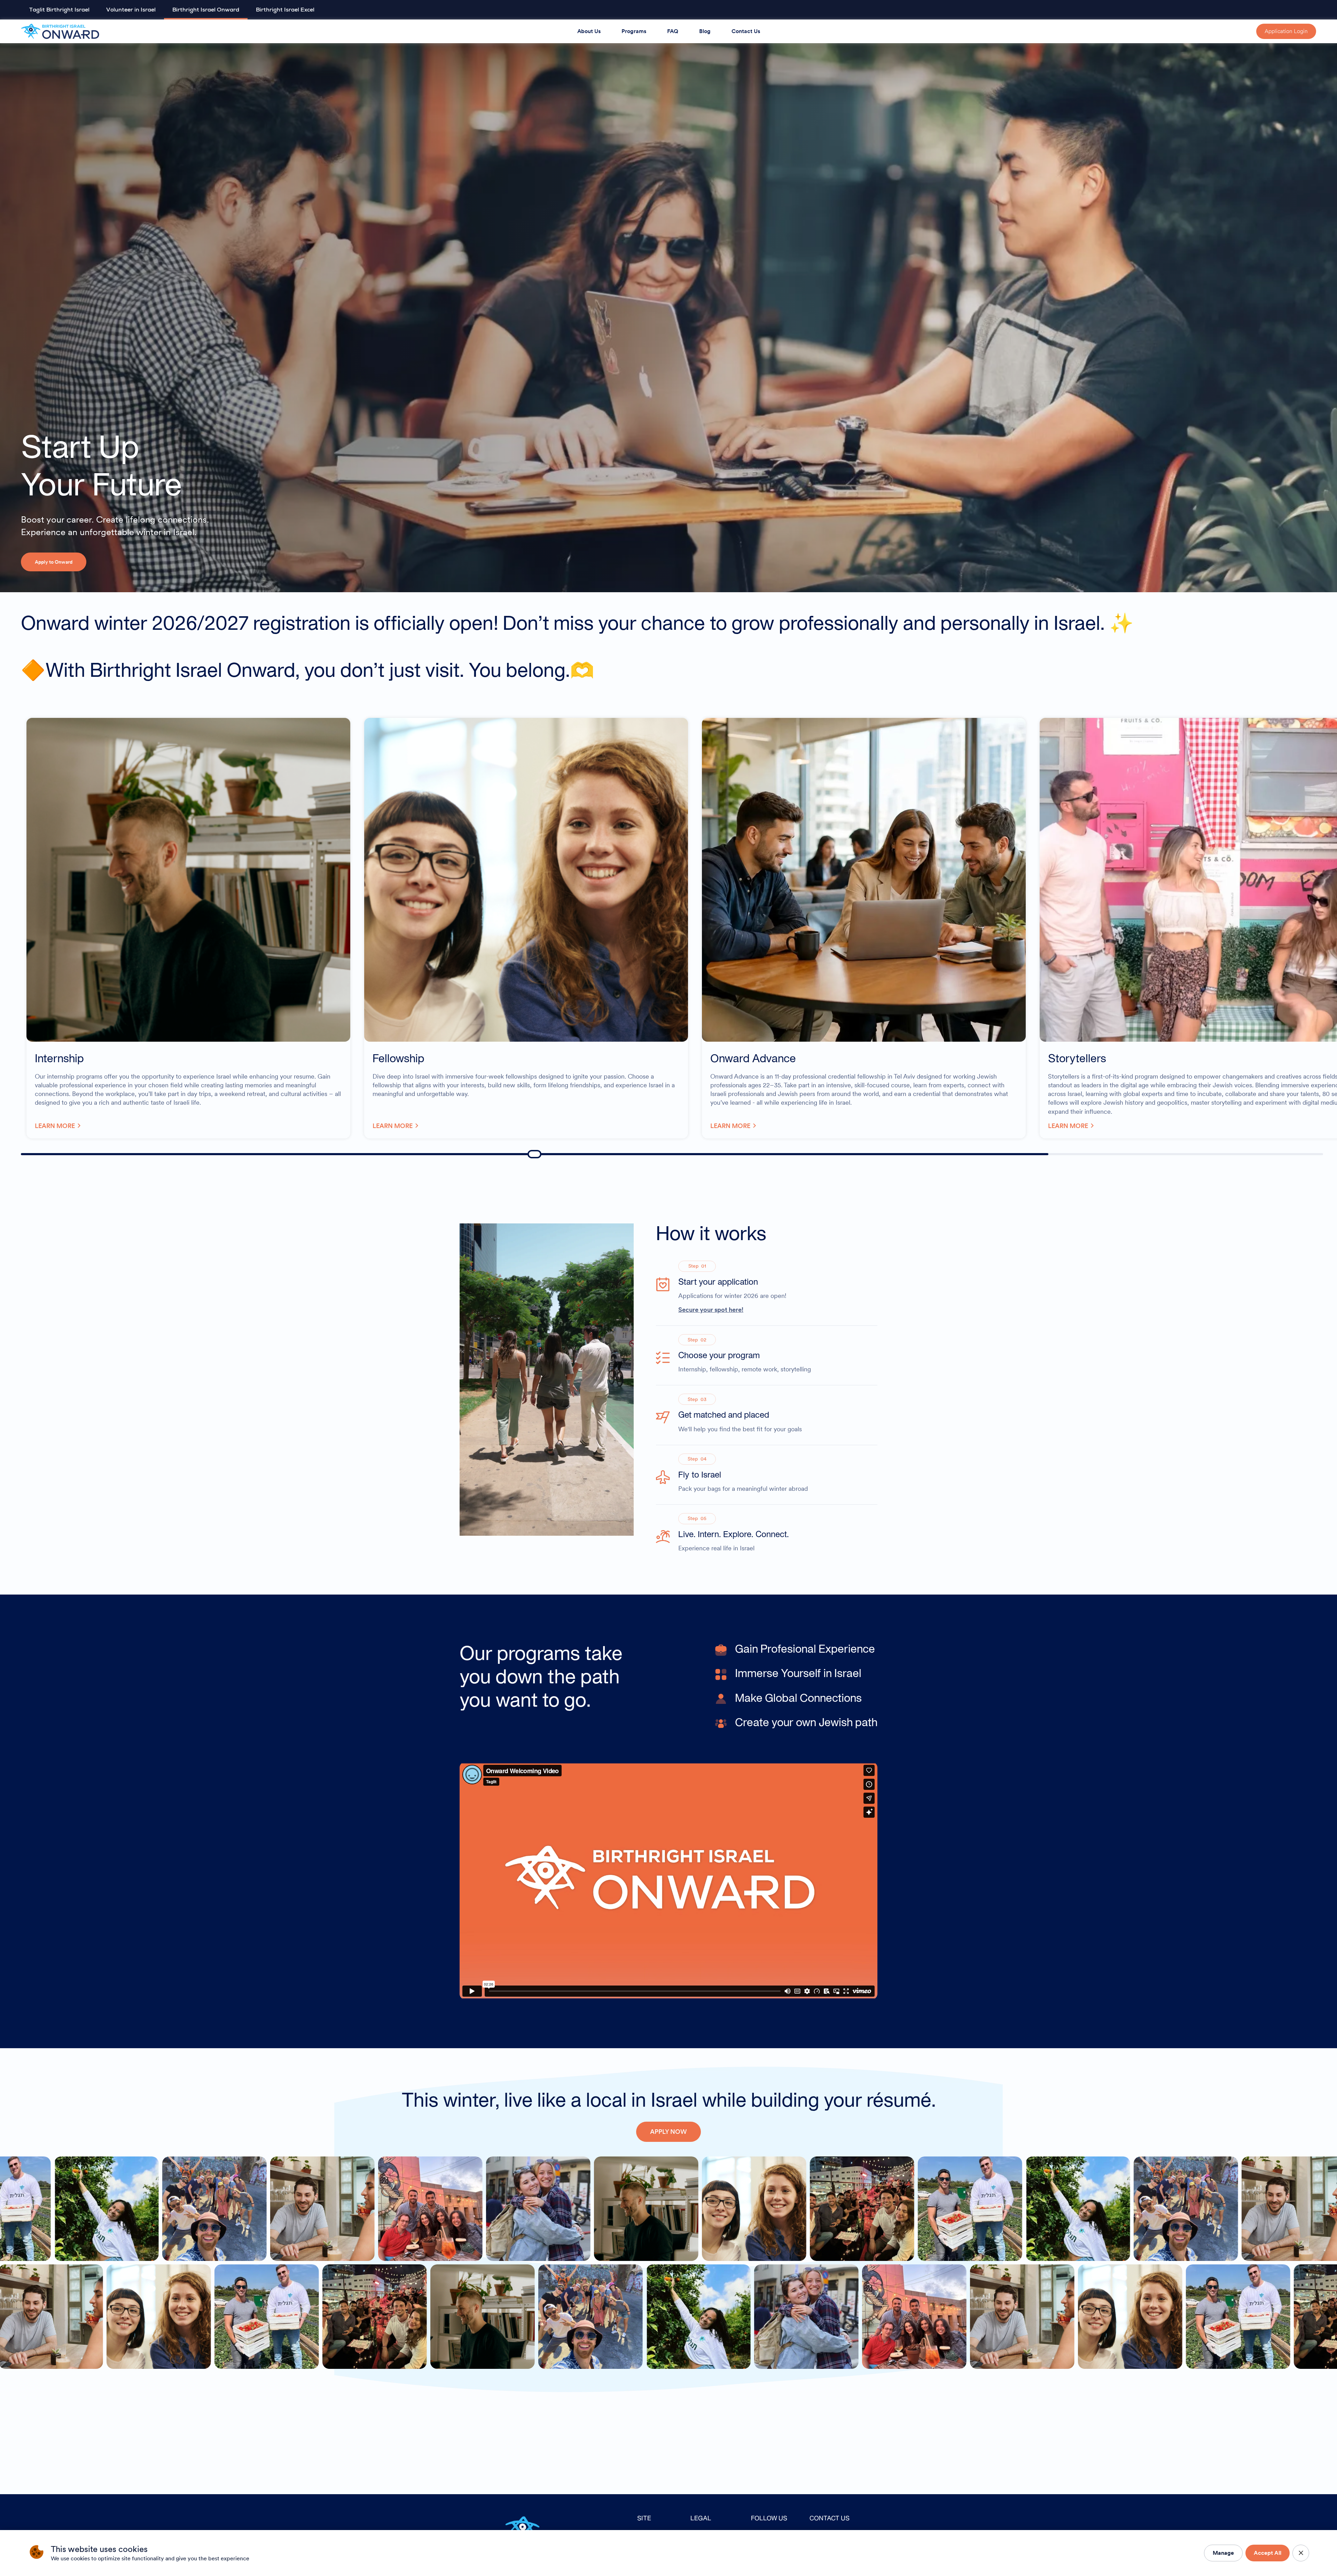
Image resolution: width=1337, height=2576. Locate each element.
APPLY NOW (668, 2132)
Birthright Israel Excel (285, 10)
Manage (1223, 2553)
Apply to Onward (54, 562)
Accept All (1268, 2553)
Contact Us (746, 31)
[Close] (1301, 2553)
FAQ (673, 31)
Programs (634, 31)
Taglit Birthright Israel (59, 10)
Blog (705, 31)
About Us (589, 31)
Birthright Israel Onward (206, 10)
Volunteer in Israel (131, 10)
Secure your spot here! (711, 1309)
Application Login (1286, 31)
